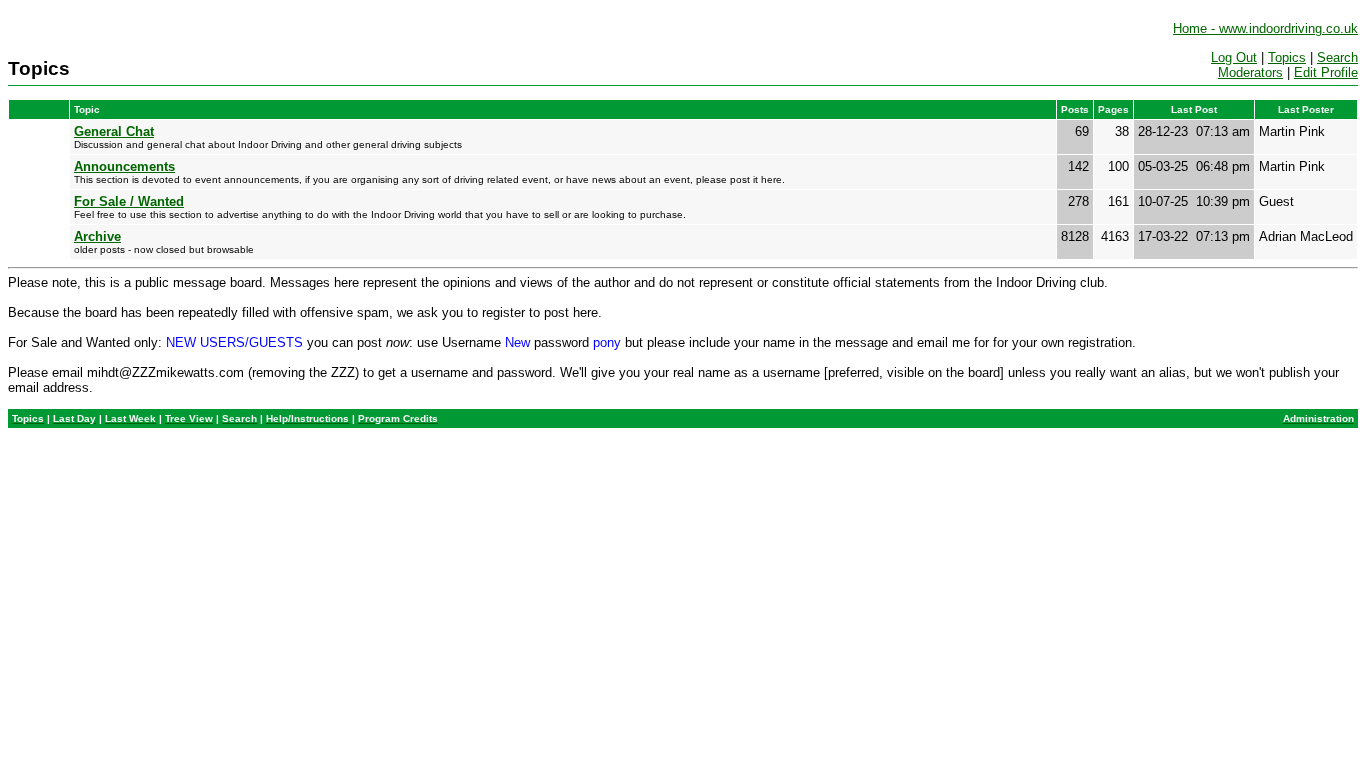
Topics (1287, 57)
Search (1337, 57)
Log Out (1234, 57)
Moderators (1250, 72)
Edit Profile (1326, 72)
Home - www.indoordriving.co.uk (1265, 28)
